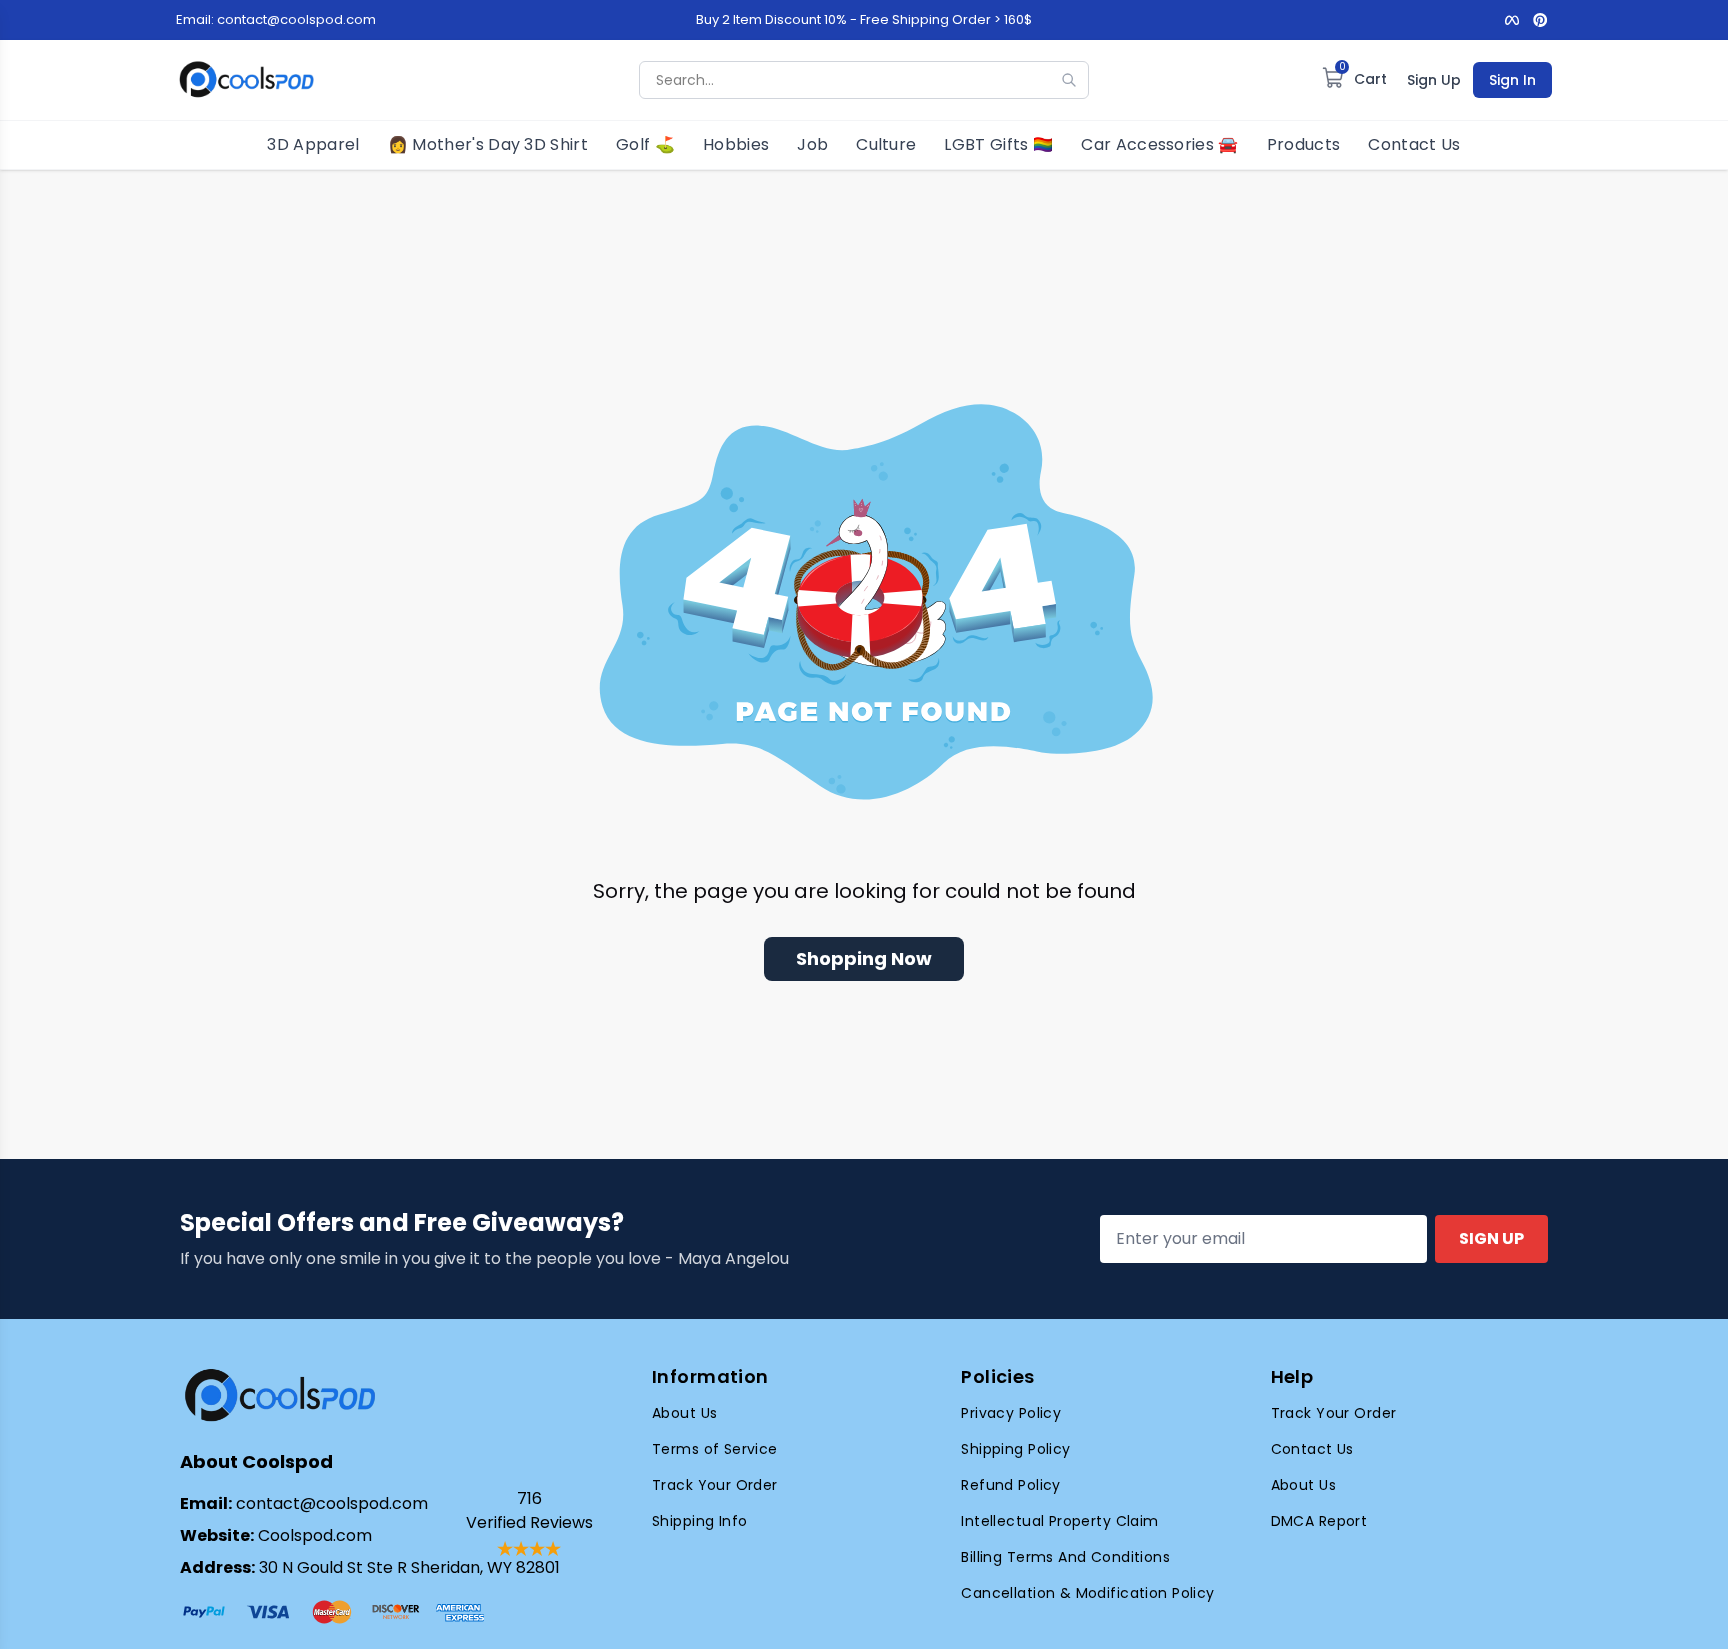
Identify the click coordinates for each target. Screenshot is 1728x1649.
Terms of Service (715, 1449)
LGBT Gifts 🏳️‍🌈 (998, 144)
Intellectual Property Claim (1059, 1521)
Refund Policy (1010, 1485)
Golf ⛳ (645, 144)
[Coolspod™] (280, 1395)
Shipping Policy (1015, 1449)
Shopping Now (864, 958)
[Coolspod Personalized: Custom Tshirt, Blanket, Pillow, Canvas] (246, 80)
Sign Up (1434, 80)
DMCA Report (1319, 1521)
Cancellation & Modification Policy (1087, 1593)
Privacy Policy (1011, 1413)
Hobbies (736, 144)
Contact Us (1414, 144)
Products (1304, 144)
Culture (886, 144)
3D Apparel (313, 144)
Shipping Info (699, 1521)
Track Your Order (715, 1485)
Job (812, 144)
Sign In (1512, 80)
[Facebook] (1512, 20)
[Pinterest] (1540, 20)
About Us (684, 1413)
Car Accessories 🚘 (1159, 144)
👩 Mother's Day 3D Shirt (488, 144)
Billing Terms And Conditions (1065, 1557)
